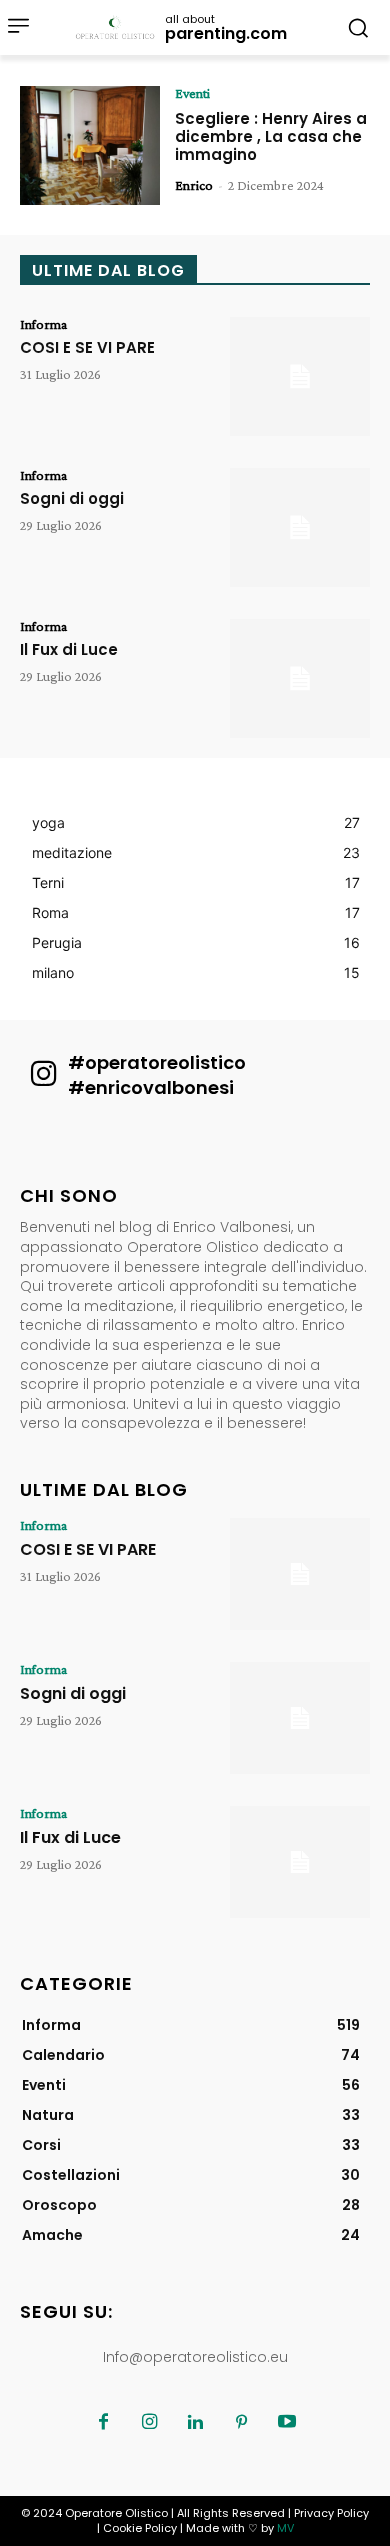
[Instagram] (149, 2423)
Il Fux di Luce (69, 649)
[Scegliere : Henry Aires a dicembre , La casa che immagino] (90, 145)
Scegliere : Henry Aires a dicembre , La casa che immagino (271, 136)
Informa (43, 324)
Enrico (194, 185)
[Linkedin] (195, 2423)
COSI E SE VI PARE (87, 347)
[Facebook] (103, 2423)
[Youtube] (287, 2423)
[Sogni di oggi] (300, 527)
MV (285, 2528)
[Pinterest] (241, 2423)
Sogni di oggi (72, 498)
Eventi (192, 93)
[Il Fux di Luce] (300, 678)
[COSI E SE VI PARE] (300, 376)
